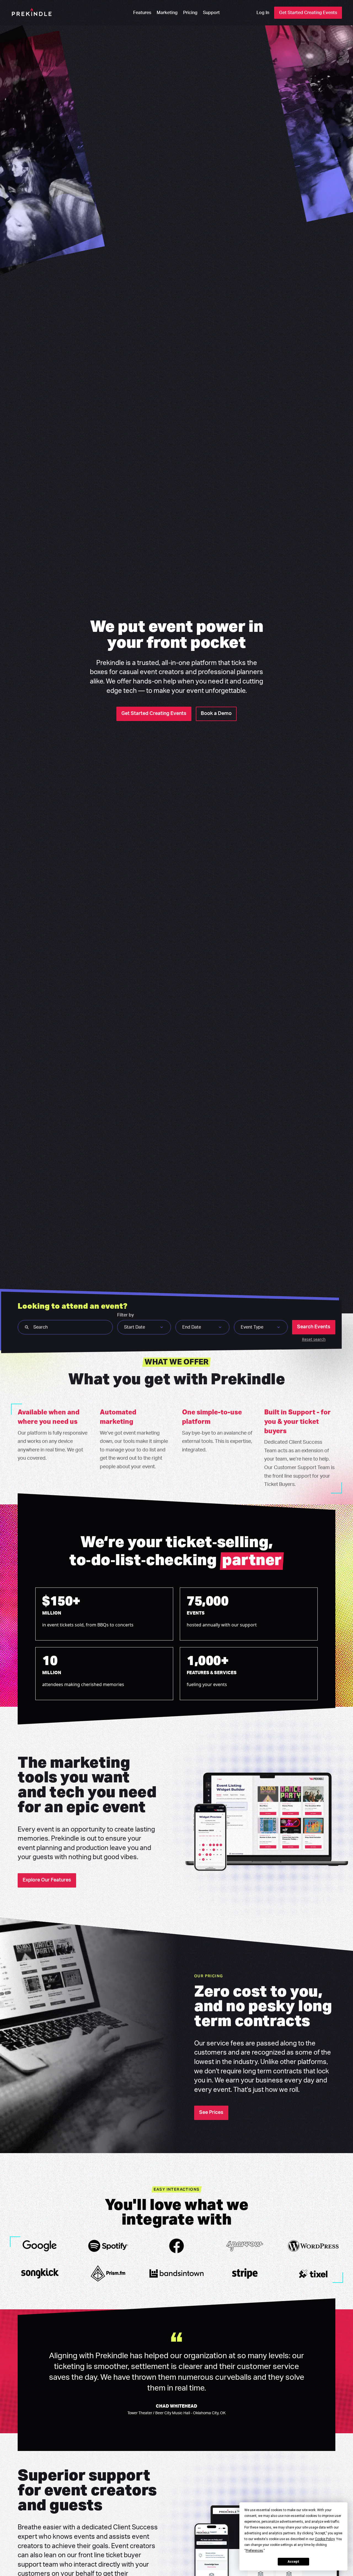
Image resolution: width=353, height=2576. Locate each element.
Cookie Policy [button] (325, 2539)
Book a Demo (216, 714)
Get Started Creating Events (308, 13)
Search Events (314, 1327)
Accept (293, 2562)
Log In (263, 13)
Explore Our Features (47, 1880)
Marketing (167, 13)
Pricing (190, 13)
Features (142, 13)
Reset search (314, 1339)
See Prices (211, 2113)
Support (211, 13)
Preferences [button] (254, 2551)
